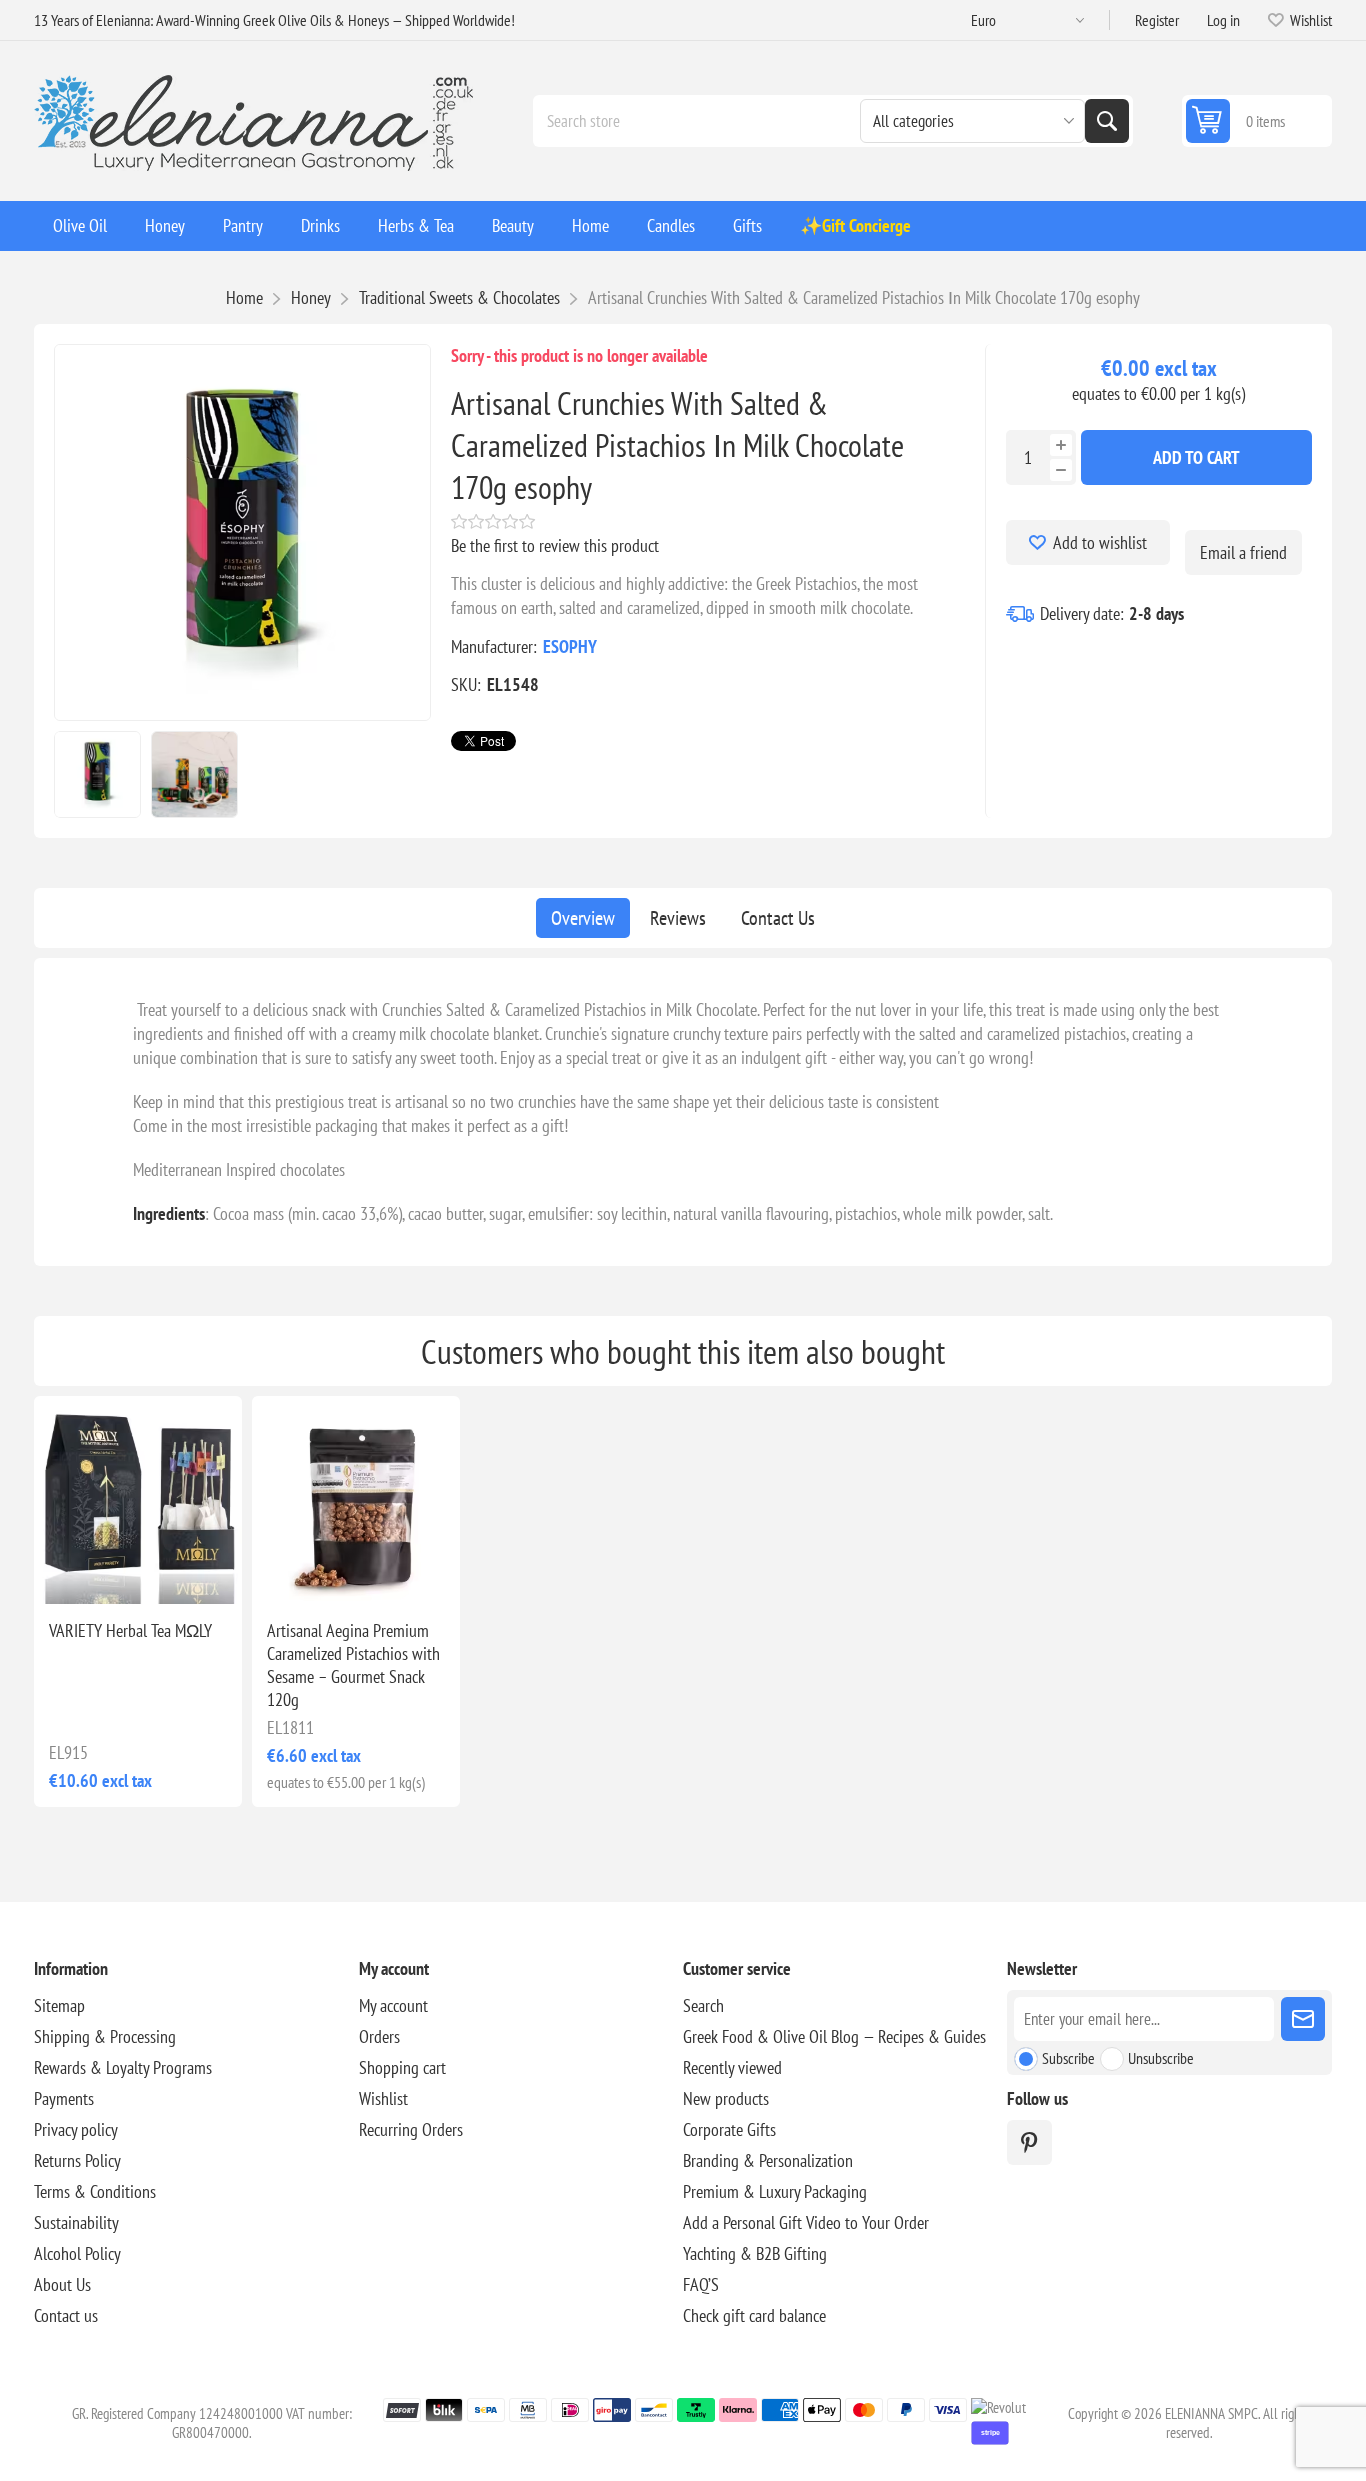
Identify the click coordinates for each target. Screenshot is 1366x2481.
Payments (64, 2098)
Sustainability (76, 2222)
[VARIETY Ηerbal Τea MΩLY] (138, 1500)
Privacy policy (76, 2129)
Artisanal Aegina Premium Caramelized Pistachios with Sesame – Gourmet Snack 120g (353, 1665)
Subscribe (1068, 2058)
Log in (1223, 20)
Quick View (108, 1572)
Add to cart (1196, 457)
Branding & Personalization (768, 2160)
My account (393, 2005)
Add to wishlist (1100, 542)
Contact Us (778, 918)
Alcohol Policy (77, 2253)
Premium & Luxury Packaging (775, 2191)
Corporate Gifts (729, 2129)
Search (1107, 121)
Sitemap (59, 2005)
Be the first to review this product (555, 545)
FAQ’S (701, 2284)
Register (1157, 20)
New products (726, 2098)
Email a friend (1243, 552)
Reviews (678, 918)
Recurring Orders (411, 2129)
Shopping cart (402, 2067)
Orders (379, 2036)
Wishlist (383, 2098)
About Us (62, 2284)
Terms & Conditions (95, 2191)
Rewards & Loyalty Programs (123, 2067)
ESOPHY (570, 646)
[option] (97, 774)
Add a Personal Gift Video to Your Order (806, 2222)
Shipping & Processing (105, 2036)
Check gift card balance (754, 2315)
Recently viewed (732, 2067)
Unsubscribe (1161, 2058)
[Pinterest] (1029, 2142)
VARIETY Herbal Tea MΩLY (130, 1630)
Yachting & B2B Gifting (755, 2253)
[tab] (583, 918)
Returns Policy (77, 2160)
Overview (583, 918)
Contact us (66, 2315)
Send (1303, 2019)
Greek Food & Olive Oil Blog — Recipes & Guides (834, 2036)
